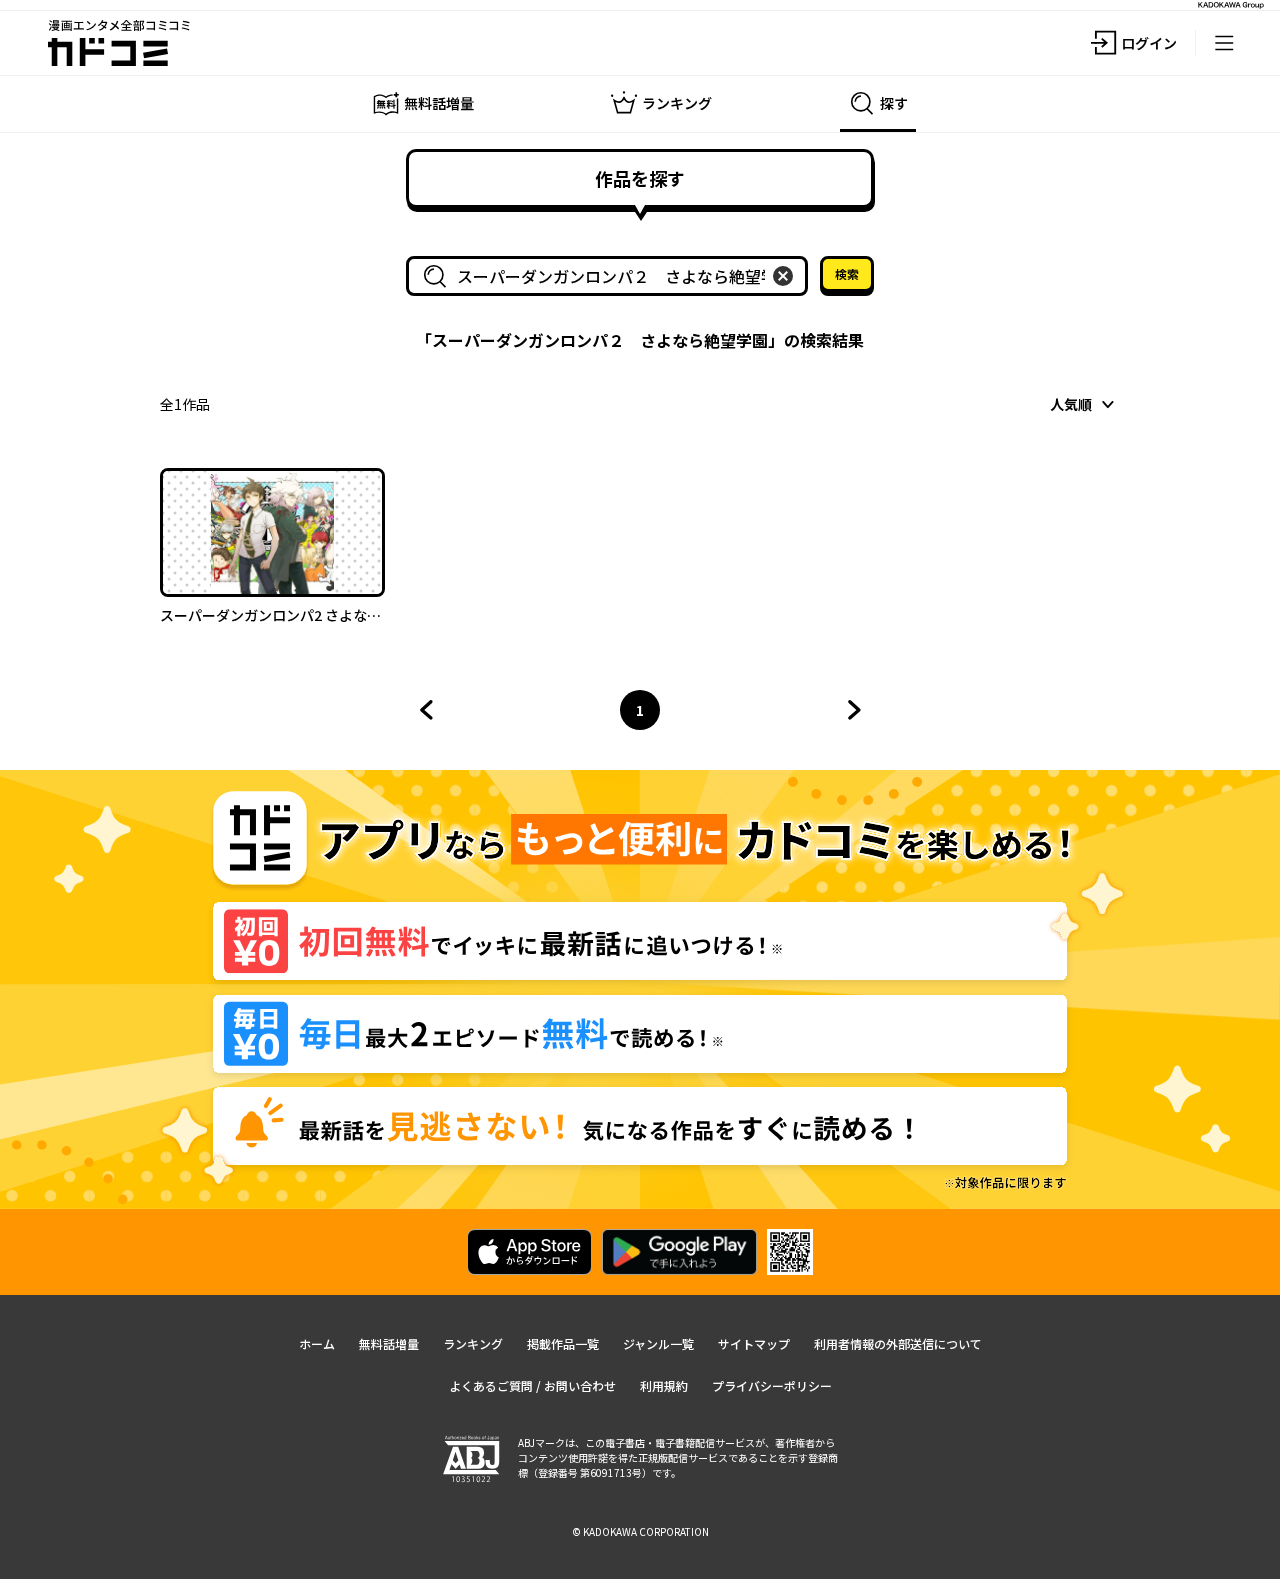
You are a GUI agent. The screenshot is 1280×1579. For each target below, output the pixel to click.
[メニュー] (1224, 43)
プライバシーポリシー (772, 1385)
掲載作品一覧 (563, 1343)
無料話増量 (389, 1343)
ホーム (317, 1343)
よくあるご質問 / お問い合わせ (532, 1385)
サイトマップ (754, 1343)
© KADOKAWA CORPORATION (640, 1531)
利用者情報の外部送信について (898, 1343)
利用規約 (664, 1385)
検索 (847, 273)
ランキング (473, 1343)
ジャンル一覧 (658, 1343)
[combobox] (611, 276)
